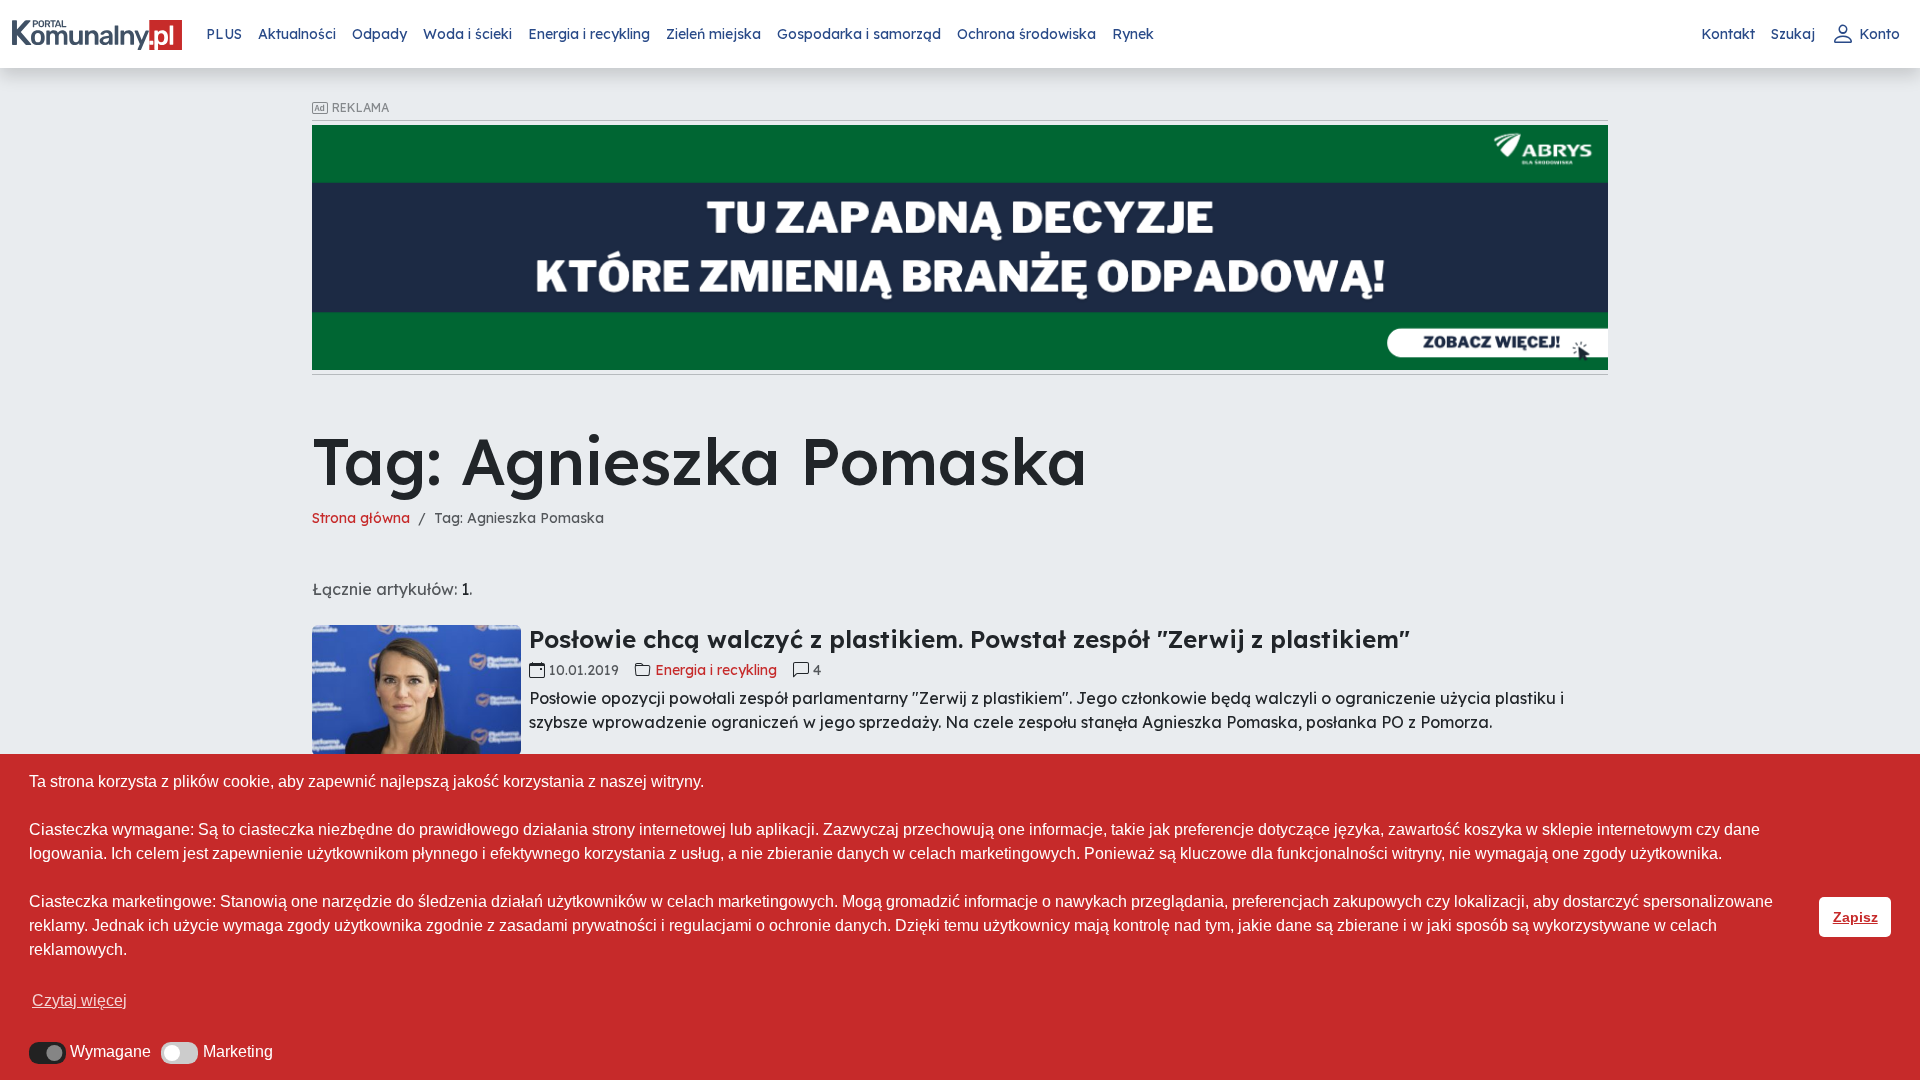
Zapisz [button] (1855, 917)
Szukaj (1793, 34)
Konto (1879, 34)
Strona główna (361, 518)
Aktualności (297, 34)
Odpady (379, 34)
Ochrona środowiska (1026, 34)
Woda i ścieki (467, 34)
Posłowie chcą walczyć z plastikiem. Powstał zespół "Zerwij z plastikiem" (969, 639)
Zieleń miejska (713, 34)
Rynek (1133, 34)
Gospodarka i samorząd (859, 34)
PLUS (224, 34)
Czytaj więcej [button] (79, 1000)
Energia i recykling (589, 34)
